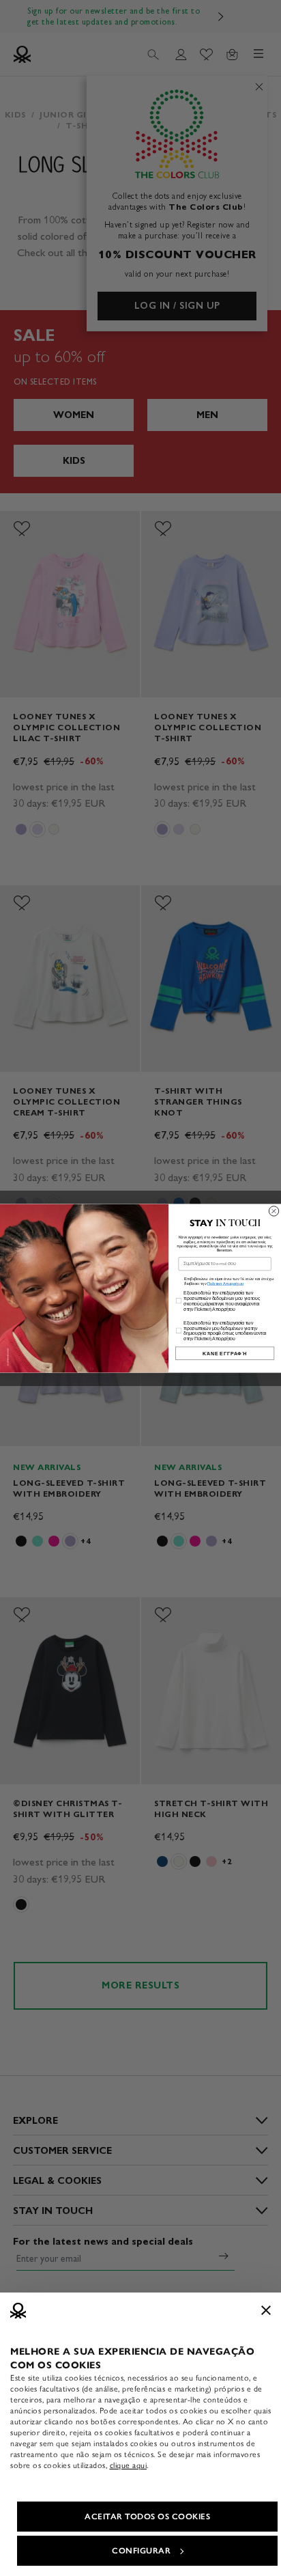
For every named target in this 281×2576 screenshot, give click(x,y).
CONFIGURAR (141, 2551)
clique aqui (129, 2465)
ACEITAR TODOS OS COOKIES (147, 2517)
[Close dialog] (273, 1210)
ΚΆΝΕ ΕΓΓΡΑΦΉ (225, 1353)
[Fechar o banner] (266, 2310)
